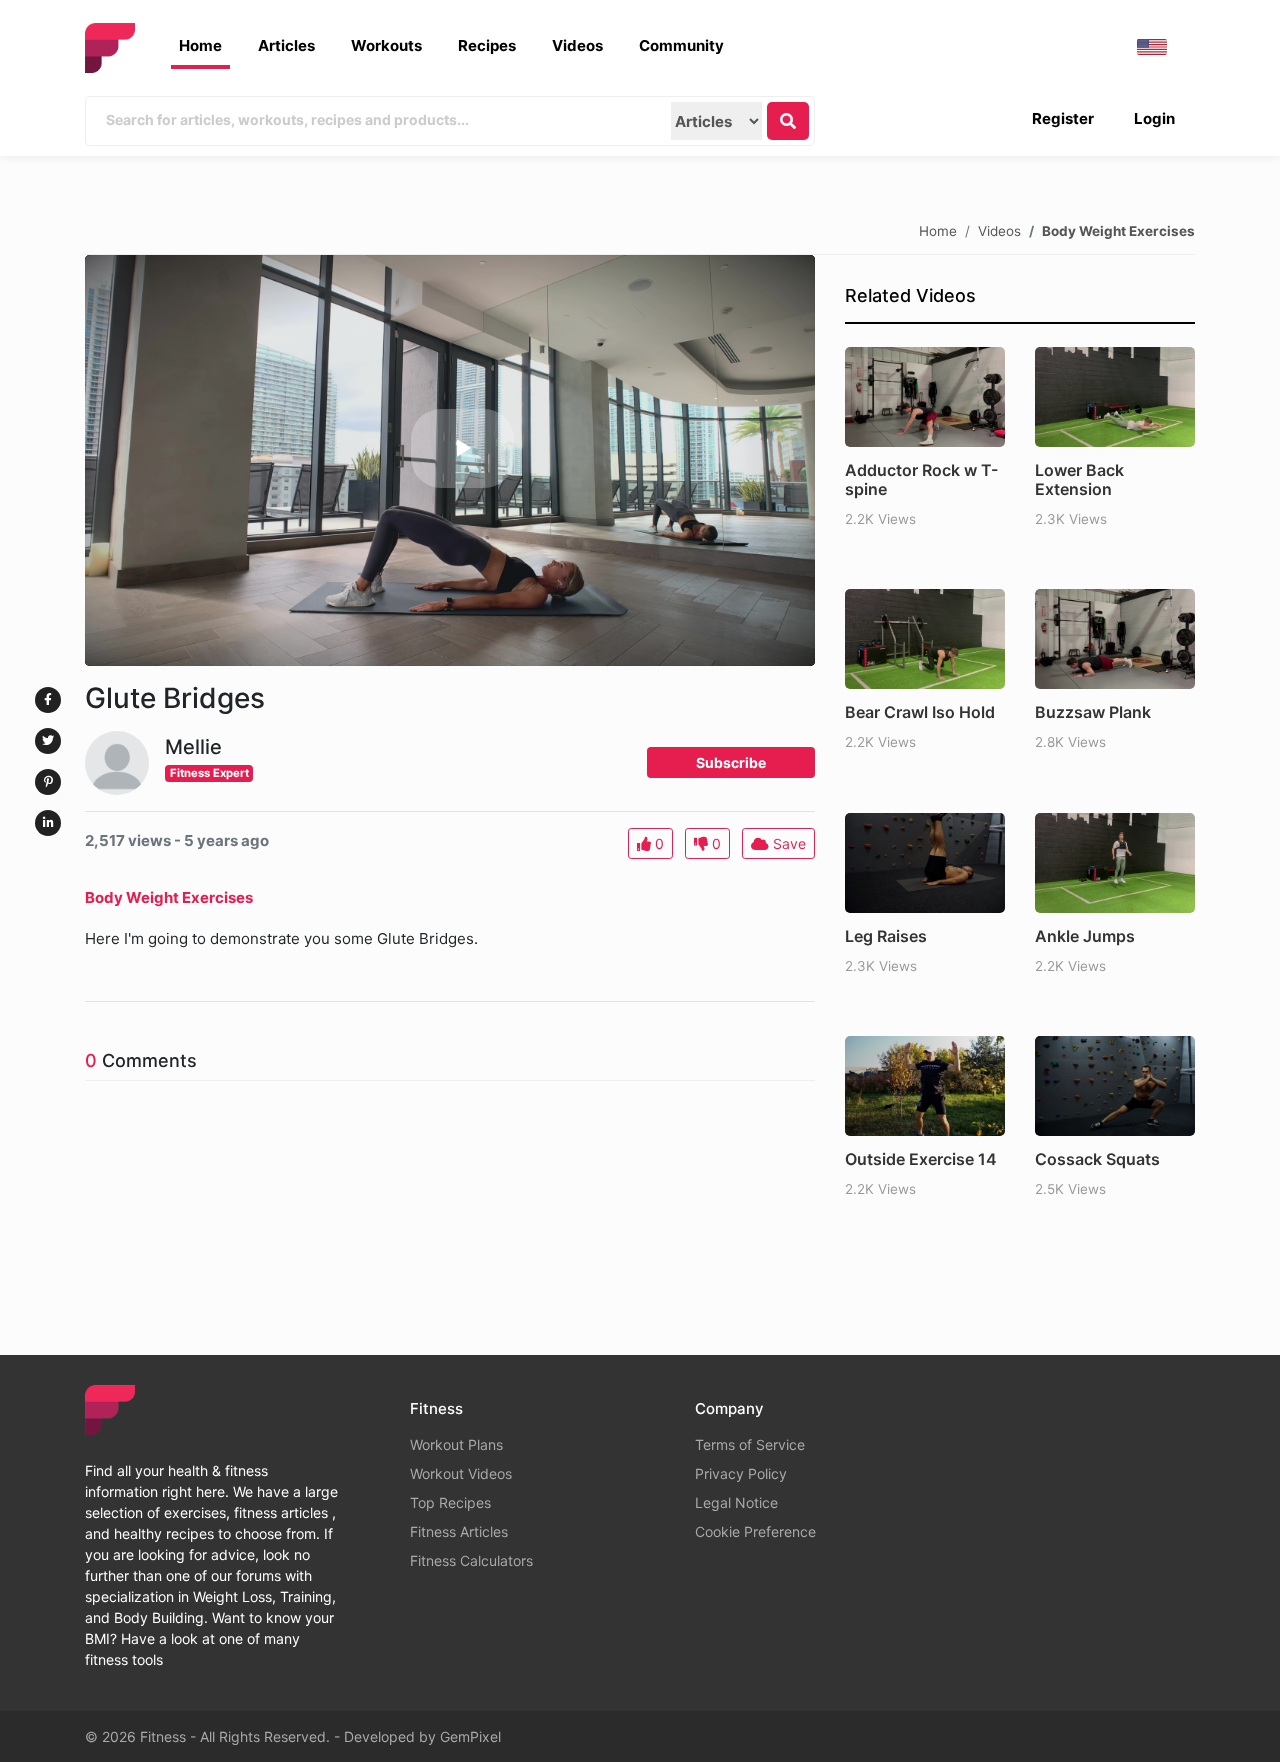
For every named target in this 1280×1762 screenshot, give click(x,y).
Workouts (386, 45)
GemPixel (470, 1736)
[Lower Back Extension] (1115, 397)
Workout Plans (456, 1444)
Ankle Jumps (1085, 936)
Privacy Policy (741, 1473)
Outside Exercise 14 (921, 1159)
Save (787, 843)
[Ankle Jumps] (1115, 863)
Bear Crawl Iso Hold (920, 712)
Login (1154, 118)
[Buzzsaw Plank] (1115, 639)
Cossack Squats (1097, 1159)
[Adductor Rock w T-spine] (925, 397)
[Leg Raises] (925, 863)
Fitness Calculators (471, 1560)
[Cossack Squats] (1115, 1086)
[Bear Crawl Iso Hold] (925, 639)
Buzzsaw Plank (1093, 712)
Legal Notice (736, 1502)
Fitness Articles (459, 1531)
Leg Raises (886, 936)
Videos (577, 45)
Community (681, 45)
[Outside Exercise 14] (925, 1086)
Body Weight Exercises (1118, 230)
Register (1063, 118)
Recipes (487, 45)
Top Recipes (450, 1502)
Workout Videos (461, 1473)
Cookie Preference (755, 1531)
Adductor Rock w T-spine (921, 479)
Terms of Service (750, 1444)
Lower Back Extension (1079, 479)
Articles (286, 45)
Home (200, 45)
